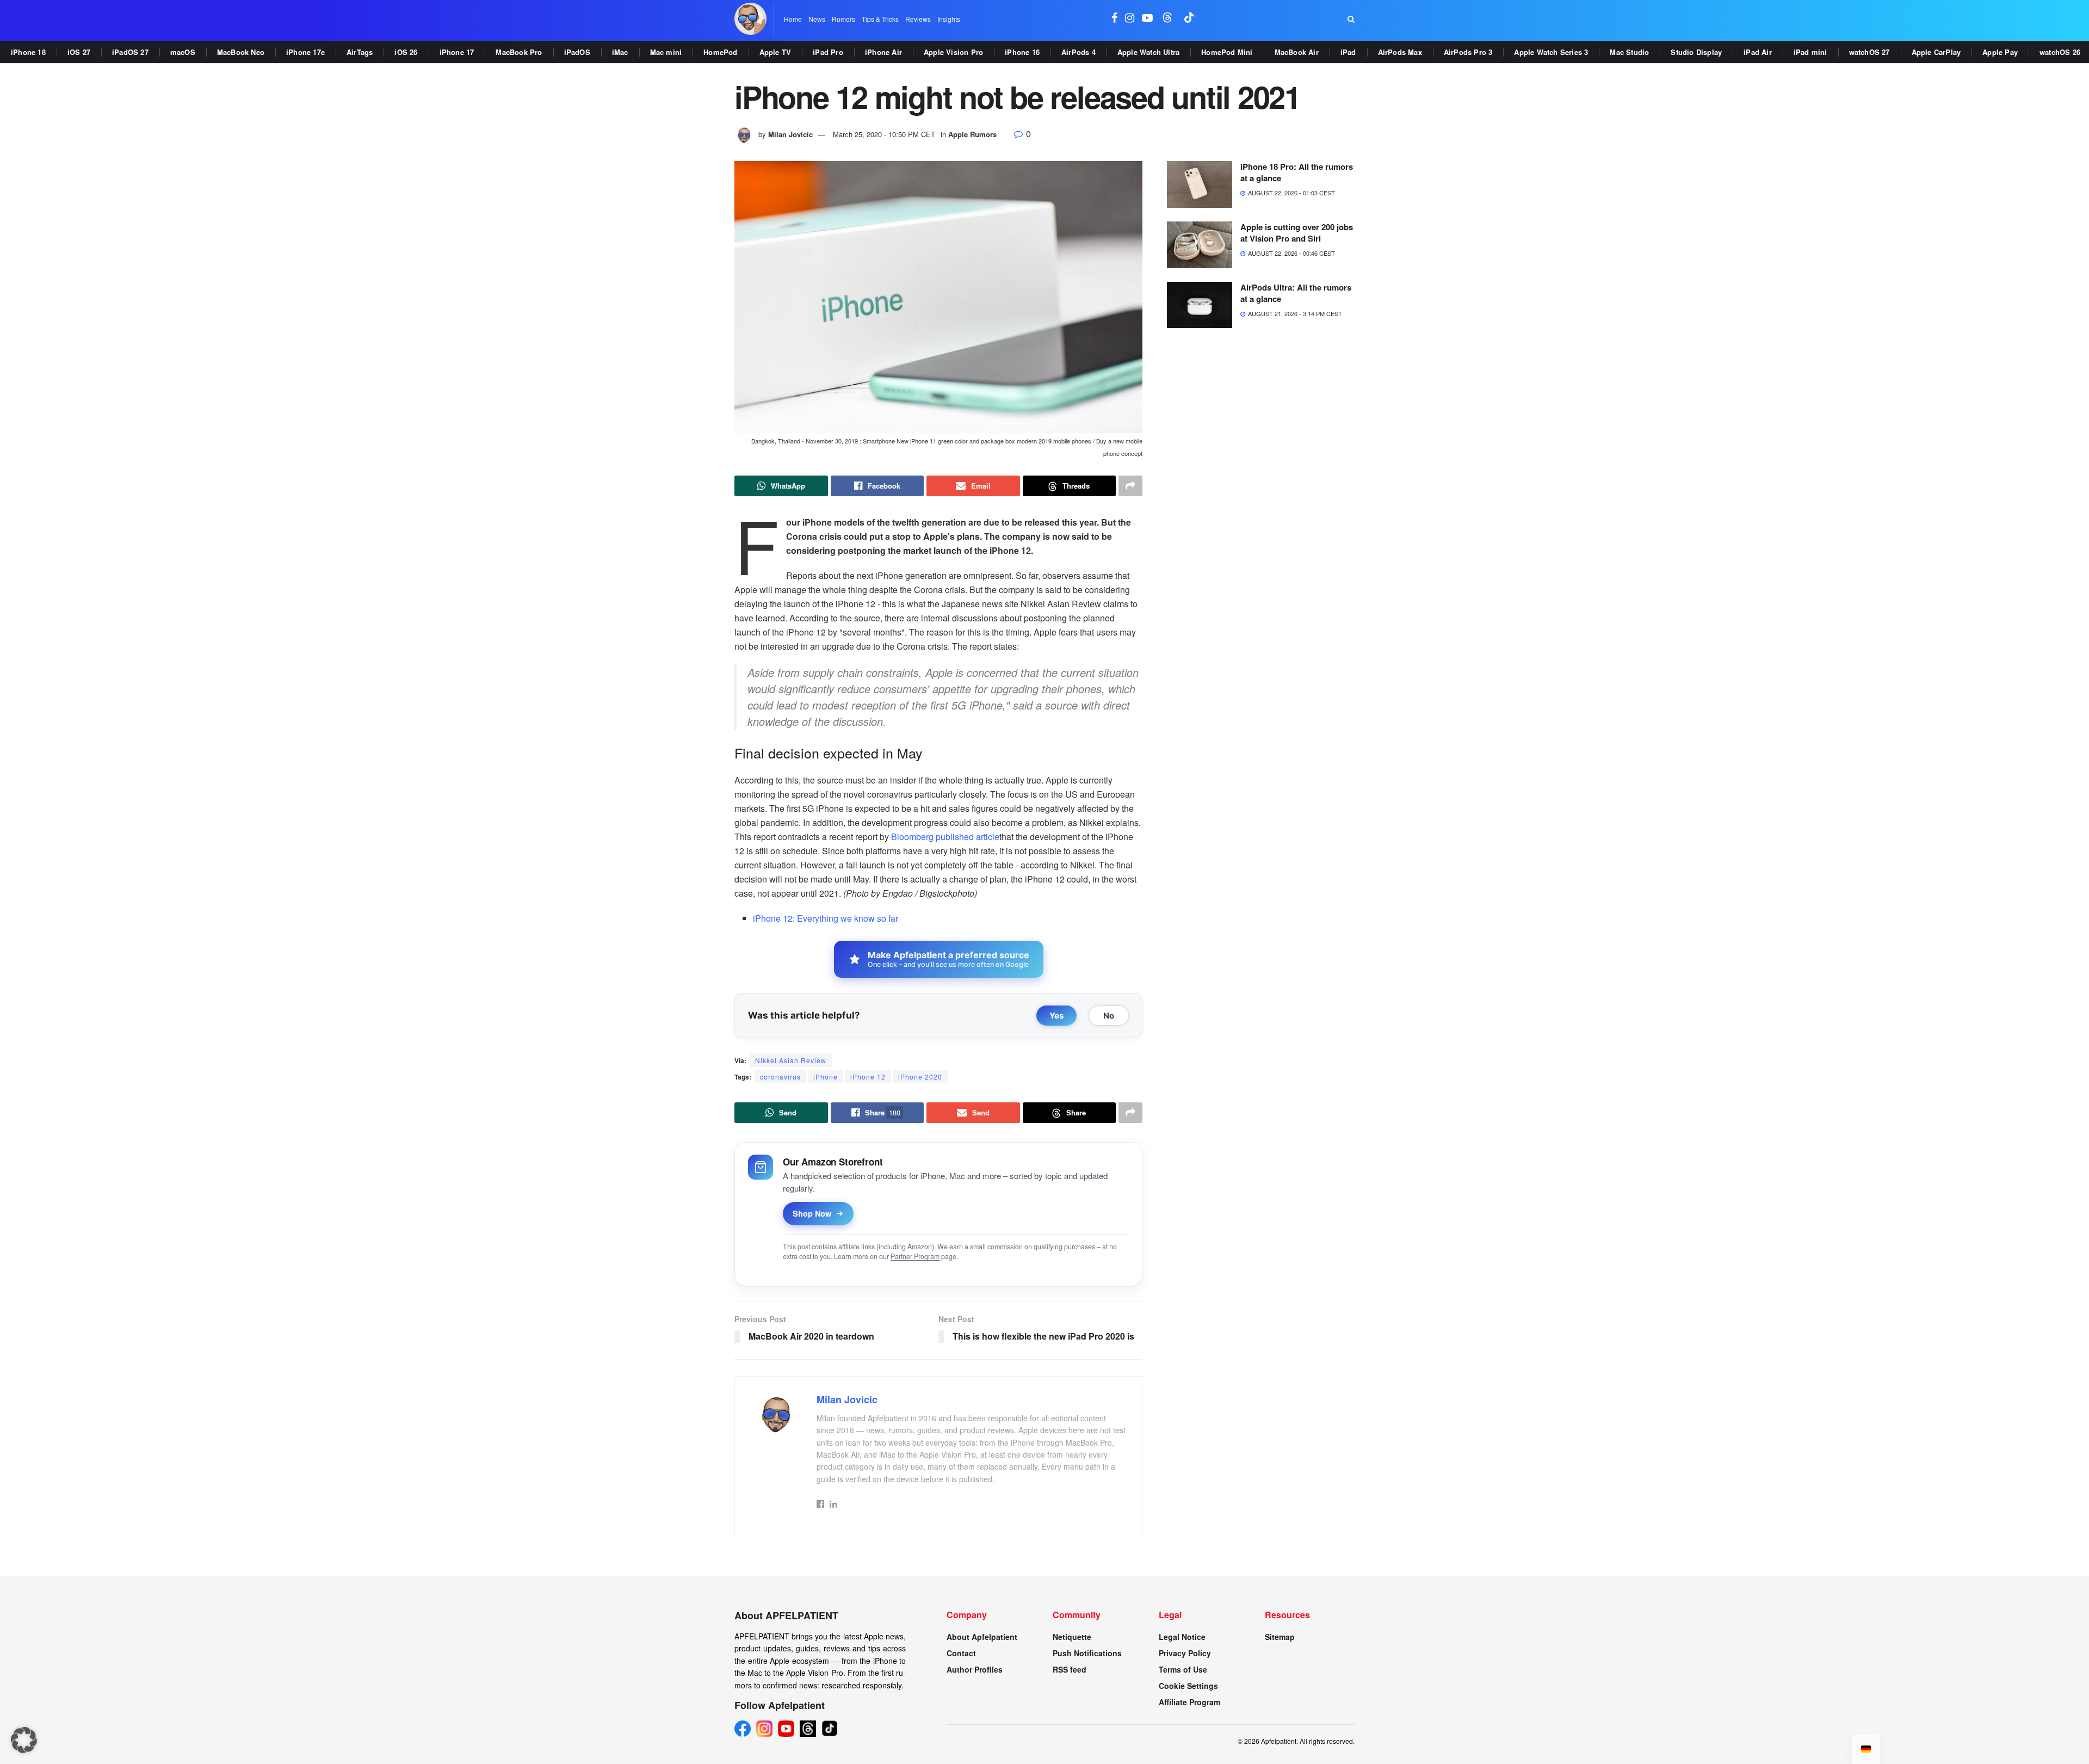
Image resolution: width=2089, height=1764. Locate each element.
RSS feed (1070, 1669)
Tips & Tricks (880, 19)
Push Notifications (1087, 1653)
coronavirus (780, 1077)
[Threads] (808, 1729)
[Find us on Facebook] (1114, 19)
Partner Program (915, 1256)
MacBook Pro (519, 52)
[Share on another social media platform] (1130, 486)
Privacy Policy (1185, 1653)
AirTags (360, 52)
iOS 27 (79, 52)
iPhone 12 (868, 1077)
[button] (24, 1740)
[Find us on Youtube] (1147, 19)
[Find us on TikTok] (1189, 19)
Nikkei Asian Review (791, 1060)
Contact (961, 1653)
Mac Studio (1629, 52)
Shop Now (812, 1213)
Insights (949, 19)
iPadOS (577, 52)
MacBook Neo (241, 52)
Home (793, 19)
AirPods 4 (1079, 52)
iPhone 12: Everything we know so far (826, 918)
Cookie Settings (1188, 1686)
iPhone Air (883, 52)
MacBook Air (1297, 52)
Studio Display (1696, 52)
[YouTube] (786, 1729)
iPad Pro (828, 52)
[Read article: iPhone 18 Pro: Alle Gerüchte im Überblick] (1200, 184)
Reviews (918, 19)
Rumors (843, 19)
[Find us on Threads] (1167, 19)
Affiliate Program (1189, 1702)
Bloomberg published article (945, 837)
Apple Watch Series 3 (1551, 52)
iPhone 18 (28, 52)
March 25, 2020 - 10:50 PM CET (884, 134)
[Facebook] (743, 1729)
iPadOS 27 (130, 52)
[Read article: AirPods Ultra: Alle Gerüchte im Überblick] (1200, 305)
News (817, 19)
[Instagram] (764, 1729)
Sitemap (1280, 1637)
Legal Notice (1182, 1637)
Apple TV (775, 52)
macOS (183, 52)
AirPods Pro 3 (1468, 52)
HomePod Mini (1227, 52)
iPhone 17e (305, 52)
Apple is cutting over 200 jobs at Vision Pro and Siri (1297, 233)
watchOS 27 (1869, 52)
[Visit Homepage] (750, 19)
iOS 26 (406, 52)
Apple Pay (2000, 52)
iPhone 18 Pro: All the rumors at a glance (1297, 172)
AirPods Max (1400, 52)
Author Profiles (975, 1669)
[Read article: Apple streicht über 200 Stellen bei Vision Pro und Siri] (1200, 245)
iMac (620, 52)
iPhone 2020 (920, 1077)
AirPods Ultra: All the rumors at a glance (1296, 293)
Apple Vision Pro (953, 52)
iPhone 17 (457, 52)
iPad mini (1810, 52)
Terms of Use (1183, 1669)
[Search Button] (1351, 19)
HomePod (720, 52)
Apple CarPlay (1936, 52)
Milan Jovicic (790, 134)
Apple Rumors (972, 134)
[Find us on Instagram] (1130, 19)
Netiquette (1072, 1637)
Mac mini (666, 52)
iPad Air (1758, 52)
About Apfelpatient (982, 1637)
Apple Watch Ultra (1148, 52)
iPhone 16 (1022, 52)
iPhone (826, 1077)
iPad (1348, 52)
